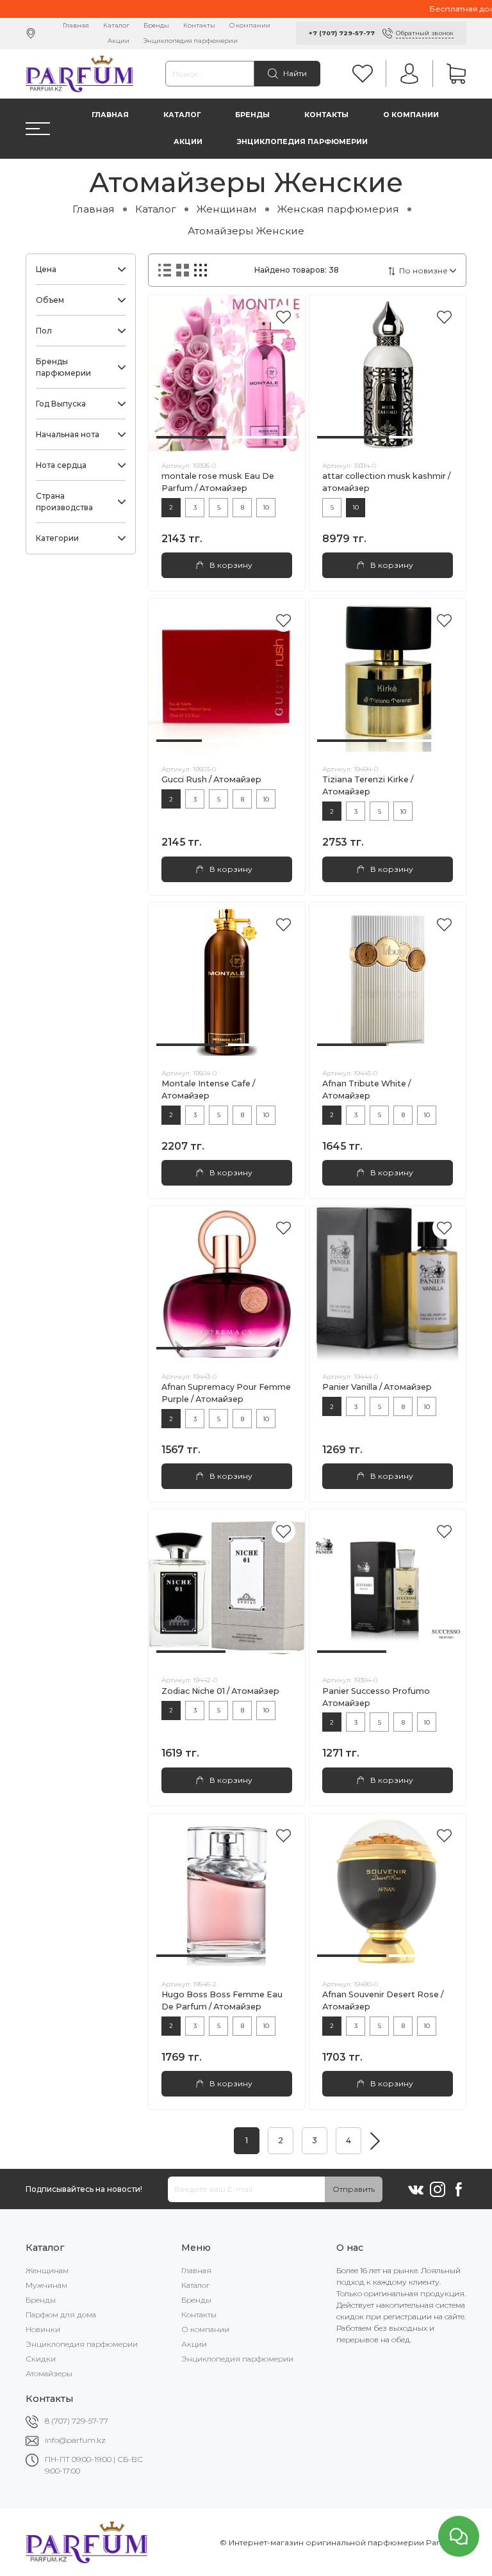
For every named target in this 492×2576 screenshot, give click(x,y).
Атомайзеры (49, 2373)
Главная (76, 25)
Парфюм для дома (61, 2314)
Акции (119, 41)
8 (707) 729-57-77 (77, 2421)
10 (266, 507)
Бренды (156, 25)
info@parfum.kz (75, 2440)
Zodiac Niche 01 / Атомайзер (220, 1691)
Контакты (199, 25)
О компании (250, 25)
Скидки (41, 2359)
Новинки (43, 2329)
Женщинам (227, 209)
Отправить (354, 2189)
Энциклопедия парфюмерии (191, 41)
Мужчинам (46, 2285)
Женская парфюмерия (338, 209)
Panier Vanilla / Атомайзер (377, 1387)
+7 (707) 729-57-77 (342, 33)
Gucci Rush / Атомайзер (211, 779)
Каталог (116, 25)
